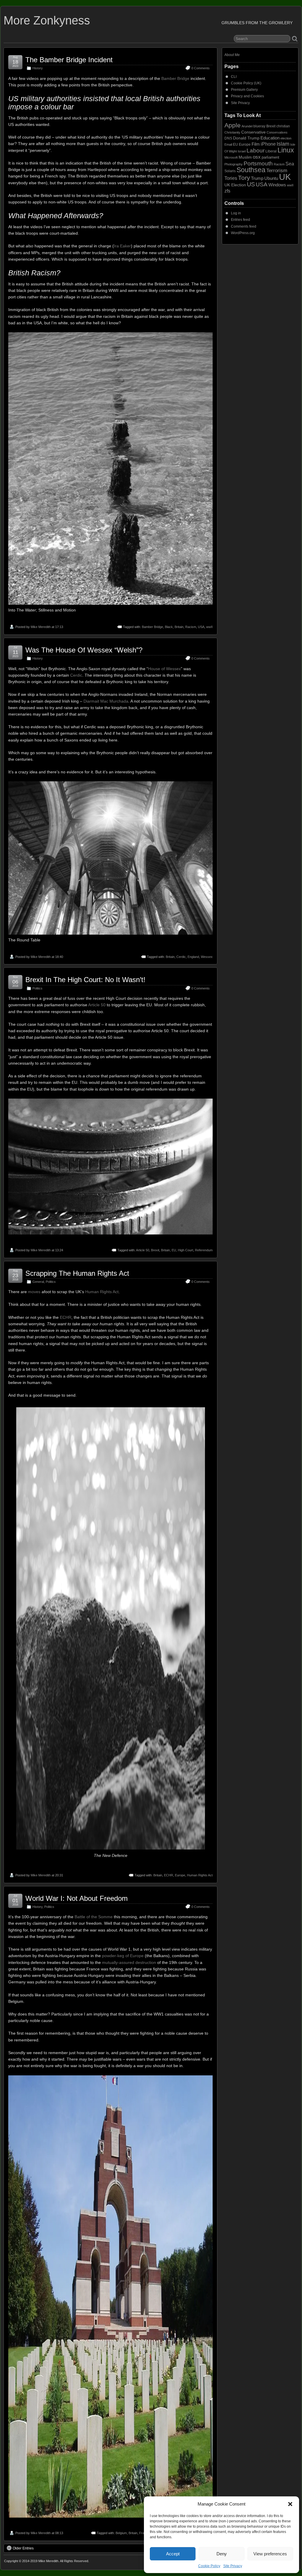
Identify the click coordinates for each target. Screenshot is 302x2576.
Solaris (230, 171)
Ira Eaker (122, 246)
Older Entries (23, 2548)
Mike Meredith (41, 627)
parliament (270, 157)
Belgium (121, 2533)
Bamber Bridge (175, 78)
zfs (227, 191)
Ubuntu (271, 178)
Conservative (253, 132)
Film (256, 144)
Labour (256, 151)
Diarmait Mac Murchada (106, 701)
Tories (231, 178)
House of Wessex (164, 669)
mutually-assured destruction (129, 1962)
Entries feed (241, 220)
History (38, 68)
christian (283, 126)
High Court (186, 1250)
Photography (234, 164)
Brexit (155, 1250)
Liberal (271, 151)
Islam (283, 144)
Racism (191, 627)
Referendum (204, 1250)
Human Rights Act (102, 1292)
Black (169, 627)
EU (174, 1250)
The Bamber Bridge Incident (69, 60)
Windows (277, 185)
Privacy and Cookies (247, 96)
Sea (290, 164)
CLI (234, 77)
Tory (244, 178)
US (251, 184)
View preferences (270, 2554)
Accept (173, 2554)
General (38, 1282)
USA (201, 627)
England (193, 957)
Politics (37, 988)
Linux (286, 150)
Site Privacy (233, 2566)
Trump (257, 178)
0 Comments (201, 68)
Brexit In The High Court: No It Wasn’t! (85, 980)
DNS (228, 138)
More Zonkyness (47, 20)
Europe (180, 1875)
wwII (209, 627)
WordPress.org (243, 233)
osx (257, 157)
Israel (242, 151)
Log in (236, 213)
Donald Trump (246, 138)
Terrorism (277, 171)
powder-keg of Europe (123, 1956)
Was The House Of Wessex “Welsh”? (84, 650)
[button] (290, 2504)
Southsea (251, 170)
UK (285, 177)
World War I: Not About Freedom (77, 1898)
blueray (259, 126)
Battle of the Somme (94, 1917)
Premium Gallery (244, 90)
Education (270, 138)
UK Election (235, 185)
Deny (222, 2554)
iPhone (268, 144)
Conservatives (277, 132)
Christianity (232, 132)
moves (34, 1292)
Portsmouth (258, 163)
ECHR (66, 1317)
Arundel (247, 126)
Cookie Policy (209, 2566)
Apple (233, 125)
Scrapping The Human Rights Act (77, 1273)
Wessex (207, 957)
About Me (232, 55)
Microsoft (231, 157)
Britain (179, 627)
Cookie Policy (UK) (246, 83)
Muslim (245, 157)
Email (228, 144)
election (286, 138)
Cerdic (76, 675)
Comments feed (244, 226)
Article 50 (97, 1005)
